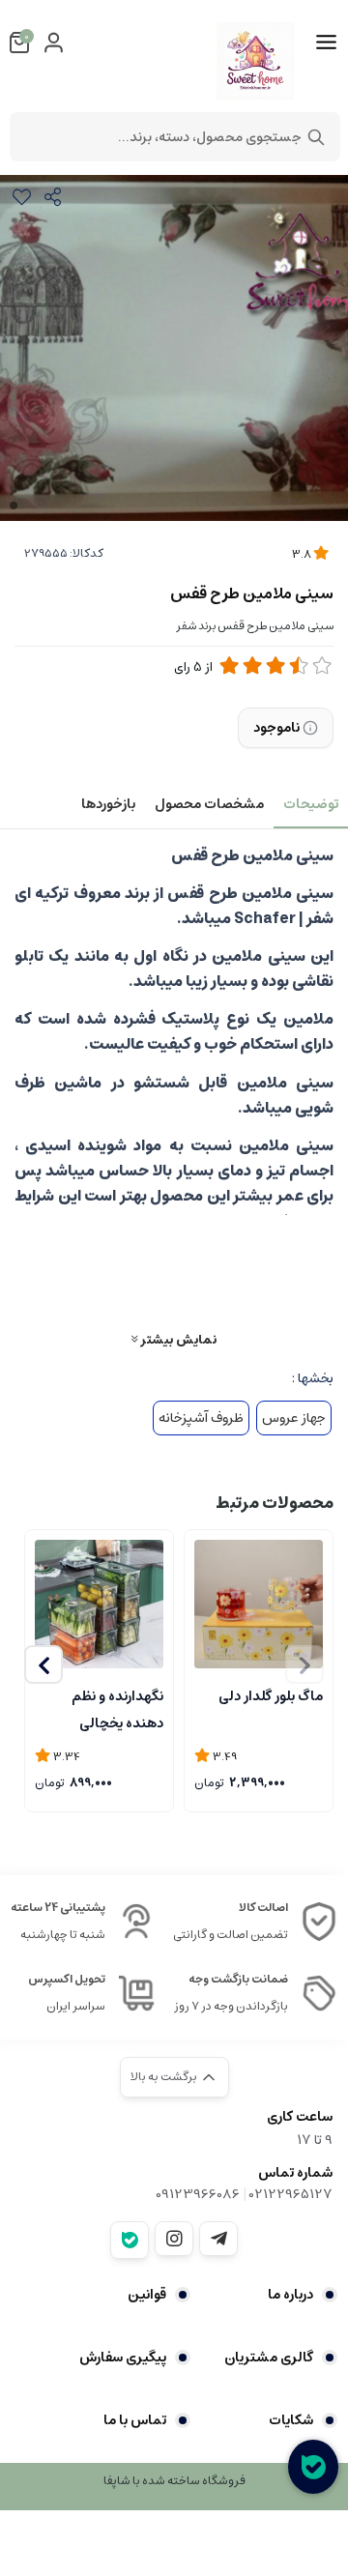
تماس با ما (135, 2420)
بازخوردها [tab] (108, 804)
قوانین (147, 2295)
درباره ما (290, 2295)
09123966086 (198, 2194)
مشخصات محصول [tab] (209, 804)
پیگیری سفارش (123, 2358)
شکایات (291, 2420)
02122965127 (291, 2194)
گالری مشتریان (269, 2358)
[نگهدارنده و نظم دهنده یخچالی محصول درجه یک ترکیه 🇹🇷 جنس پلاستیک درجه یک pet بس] (99, 1604)
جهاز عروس (294, 1418)
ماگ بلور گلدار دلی (271, 1696)
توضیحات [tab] (311, 804)
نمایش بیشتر (177, 1339)
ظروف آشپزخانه (201, 1418)
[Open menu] (326, 43)
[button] (43, 1664)
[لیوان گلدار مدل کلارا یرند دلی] (259, 1604)
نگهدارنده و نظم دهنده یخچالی (117, 1708)
